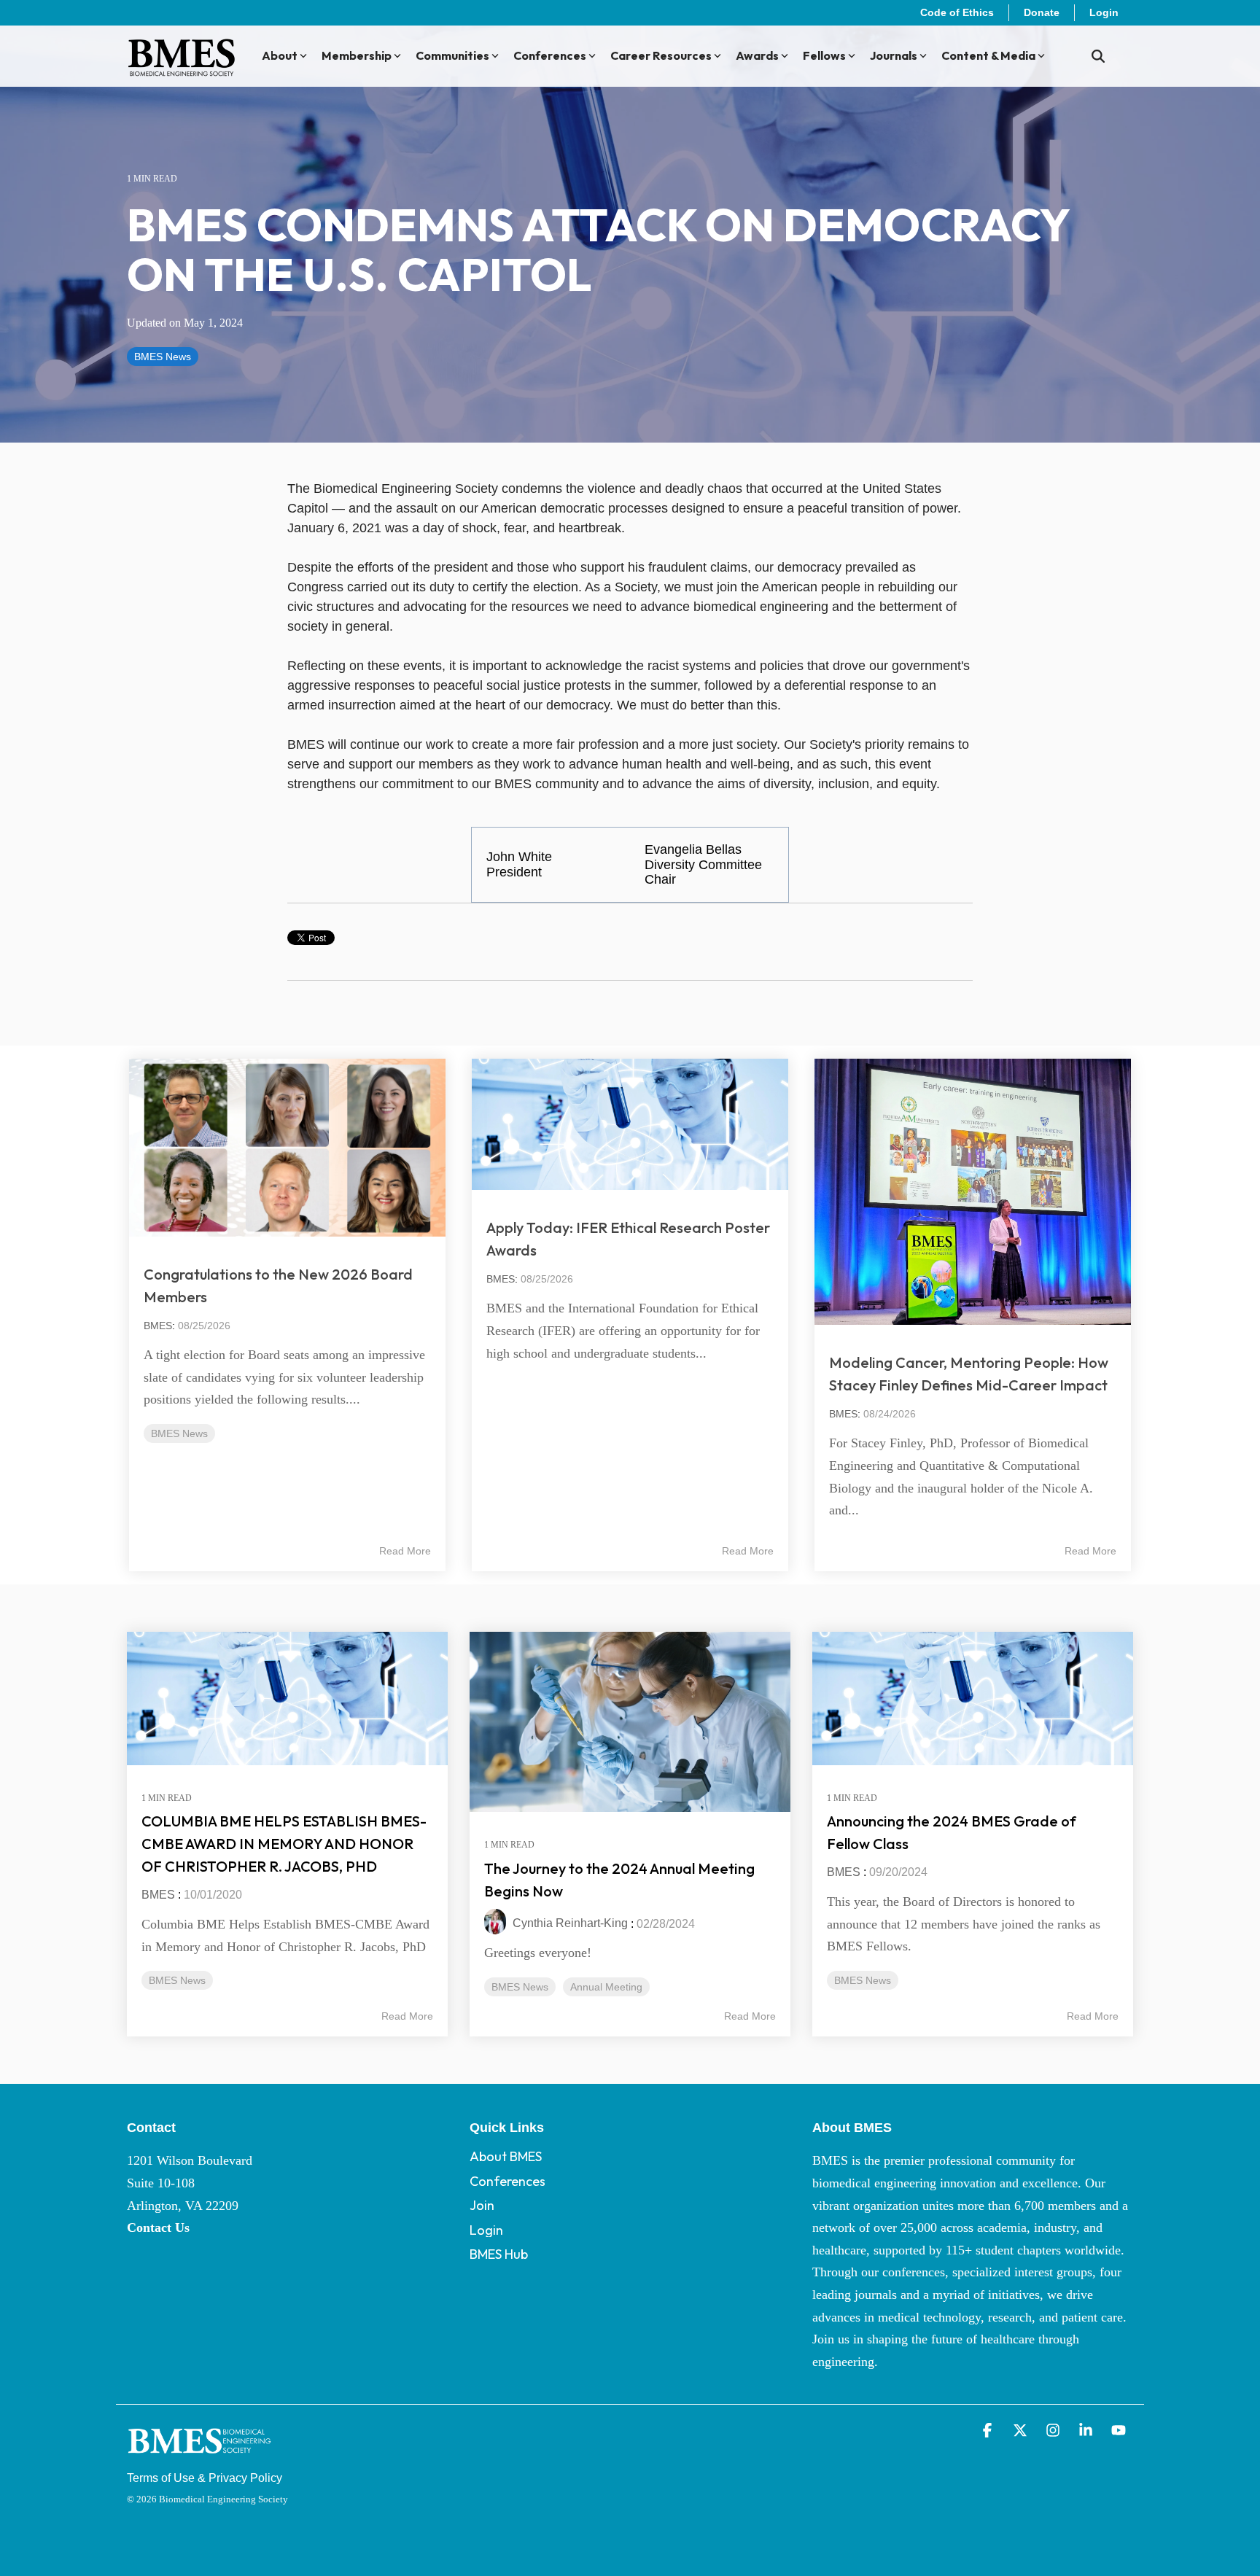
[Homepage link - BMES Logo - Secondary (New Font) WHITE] (200, 2456)
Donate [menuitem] (1042, 12)
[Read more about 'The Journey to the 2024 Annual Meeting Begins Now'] (630, 1722)
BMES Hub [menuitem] (499, 2254)
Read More (405, 1551)
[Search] (1098, 57)
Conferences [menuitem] (507, 2181)
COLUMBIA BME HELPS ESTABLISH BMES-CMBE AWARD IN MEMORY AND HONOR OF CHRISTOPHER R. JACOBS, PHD (284, 1844)
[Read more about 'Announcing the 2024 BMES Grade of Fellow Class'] (973, 1698)
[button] (989, 2431)
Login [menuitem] (1104, 12)
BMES (158, 1326)
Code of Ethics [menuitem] (957, 12)
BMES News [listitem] (177, 1980)
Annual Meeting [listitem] (606, 1987)
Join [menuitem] (482, 2205)
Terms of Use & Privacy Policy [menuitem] (205, 2478)
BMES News (163, 357)
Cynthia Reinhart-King (569, 1923)
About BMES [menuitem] (506, 2156)
